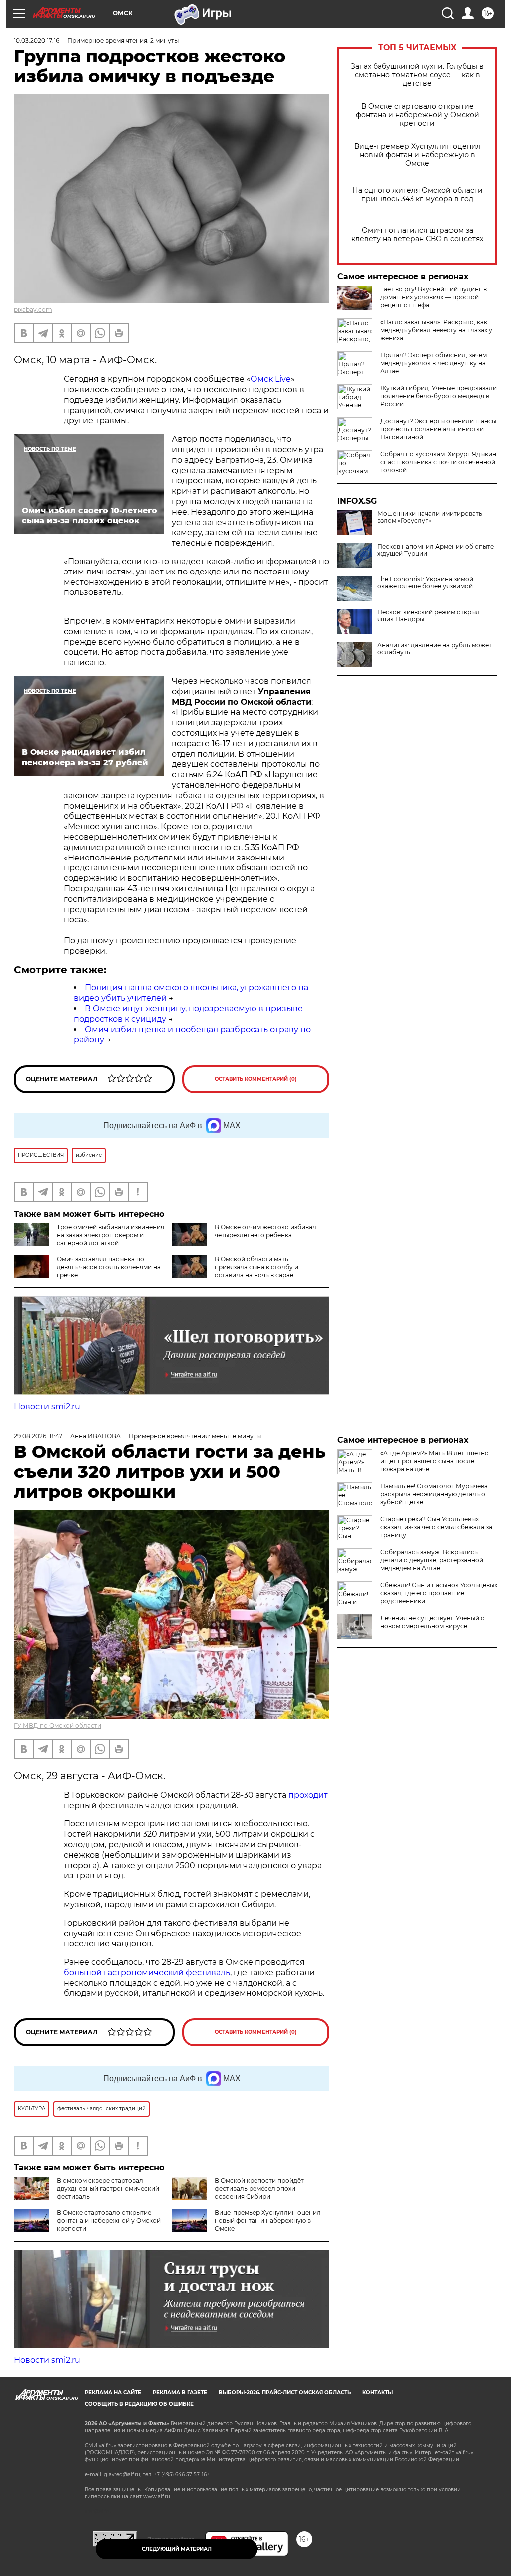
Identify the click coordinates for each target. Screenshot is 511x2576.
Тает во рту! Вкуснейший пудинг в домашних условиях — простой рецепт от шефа (433, 297)
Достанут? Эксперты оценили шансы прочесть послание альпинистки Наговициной (438, 429)
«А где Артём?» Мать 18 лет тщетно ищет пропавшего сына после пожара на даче (434, 1461)
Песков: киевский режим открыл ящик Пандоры (428, 616)
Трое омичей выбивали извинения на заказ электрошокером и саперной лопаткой (111, 1235)
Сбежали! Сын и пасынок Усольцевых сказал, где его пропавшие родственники (439, 1593)
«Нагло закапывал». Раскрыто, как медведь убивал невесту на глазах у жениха (436, 330)
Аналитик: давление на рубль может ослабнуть (434, 649)
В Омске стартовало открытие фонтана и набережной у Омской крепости (417, 115)
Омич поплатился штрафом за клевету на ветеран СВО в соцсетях (417, 235)
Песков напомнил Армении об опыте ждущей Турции (435, 550)
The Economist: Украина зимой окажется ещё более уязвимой (425, 583)
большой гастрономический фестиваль (147, 1972)
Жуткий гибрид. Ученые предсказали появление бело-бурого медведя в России (438, 396)
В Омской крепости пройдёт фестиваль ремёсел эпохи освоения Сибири (259, 2188)
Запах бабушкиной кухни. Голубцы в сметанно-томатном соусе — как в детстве (417, 75)
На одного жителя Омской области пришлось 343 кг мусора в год (417, 195)
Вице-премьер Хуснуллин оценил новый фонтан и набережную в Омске (417, 155)
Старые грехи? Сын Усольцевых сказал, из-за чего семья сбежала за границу (436, 1527)
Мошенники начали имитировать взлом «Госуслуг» (430, 517)
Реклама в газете (180, 2393)
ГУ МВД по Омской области (58, 1726)
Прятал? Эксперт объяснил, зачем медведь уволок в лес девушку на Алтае (433, 363)
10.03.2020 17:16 (37, 41)
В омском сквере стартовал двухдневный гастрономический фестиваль (108, 2188)
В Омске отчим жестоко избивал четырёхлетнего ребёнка (265, 1231)
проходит (308, 1795)
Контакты (378, 2393)
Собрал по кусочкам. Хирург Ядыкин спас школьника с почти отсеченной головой (438, 462)
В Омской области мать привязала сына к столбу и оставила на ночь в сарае (256, 1267)
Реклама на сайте (113, 2393)
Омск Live (271, 379)
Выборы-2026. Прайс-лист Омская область (285, 2393)
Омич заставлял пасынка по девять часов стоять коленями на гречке (109, 1267)
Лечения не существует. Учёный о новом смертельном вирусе (432, 1622)
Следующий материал (177, 2549)
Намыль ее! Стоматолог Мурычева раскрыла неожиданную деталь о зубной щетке (434, 1494)
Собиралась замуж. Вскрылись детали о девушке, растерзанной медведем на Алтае (432, 1560)
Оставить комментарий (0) (256, 1079)
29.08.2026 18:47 (38, 1436)
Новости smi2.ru (47, 1406)
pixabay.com (33, 310)
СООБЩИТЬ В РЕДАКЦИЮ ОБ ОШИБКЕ (139, 2404)
